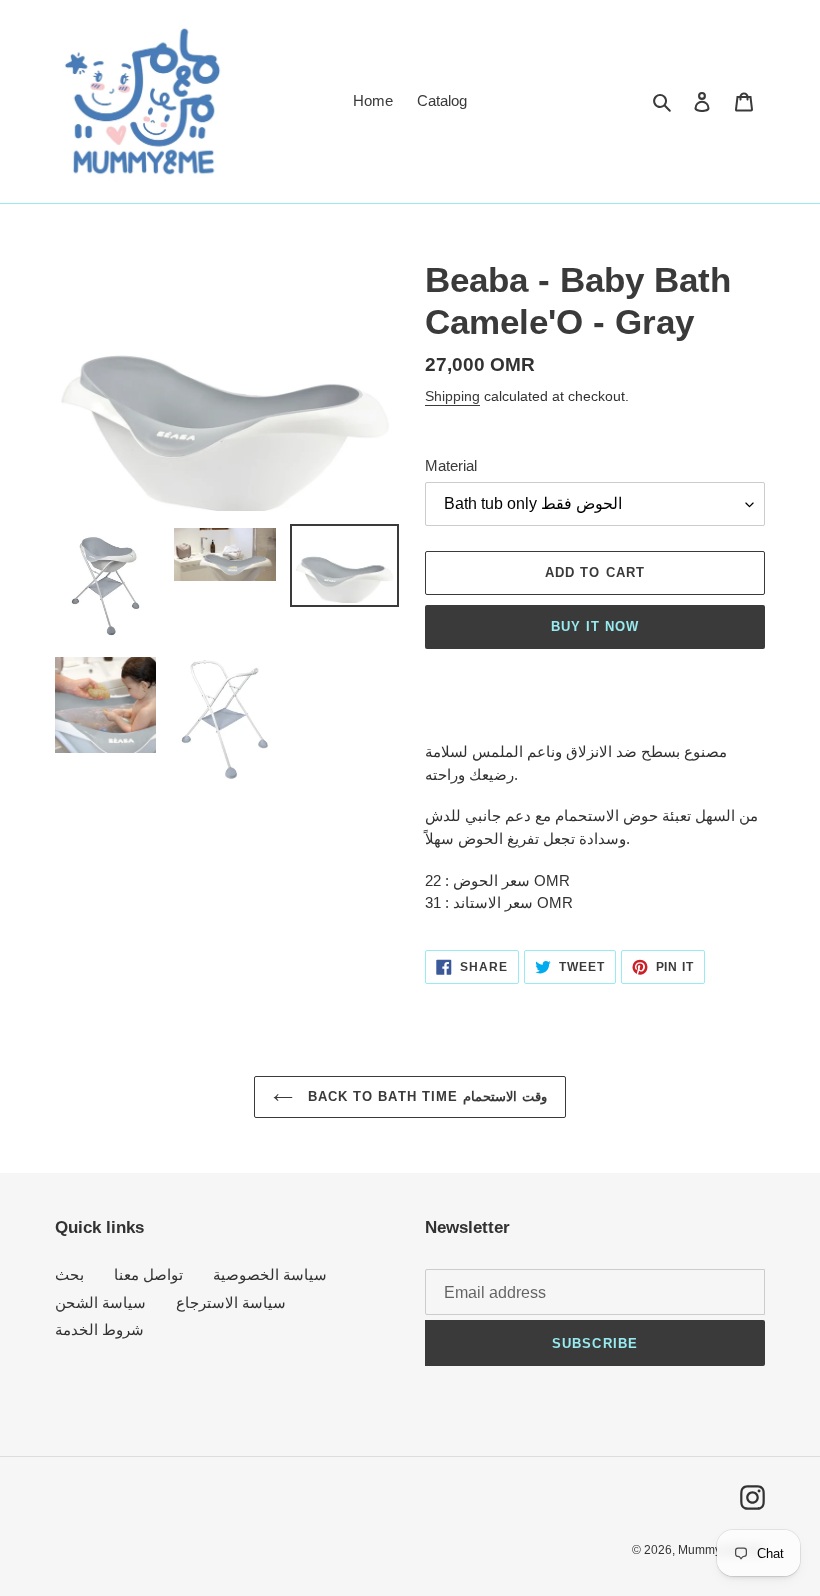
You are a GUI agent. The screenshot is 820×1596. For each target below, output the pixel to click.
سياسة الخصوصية (270, 1274)
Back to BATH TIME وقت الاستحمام (425, 1096)
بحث (69, 1274)
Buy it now (595, 626)
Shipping (452, 396)
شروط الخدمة (99, 1329)
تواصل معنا (148, 1274)
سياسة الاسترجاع (231, 1302)
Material (451, 465)
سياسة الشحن (100, 1302)
